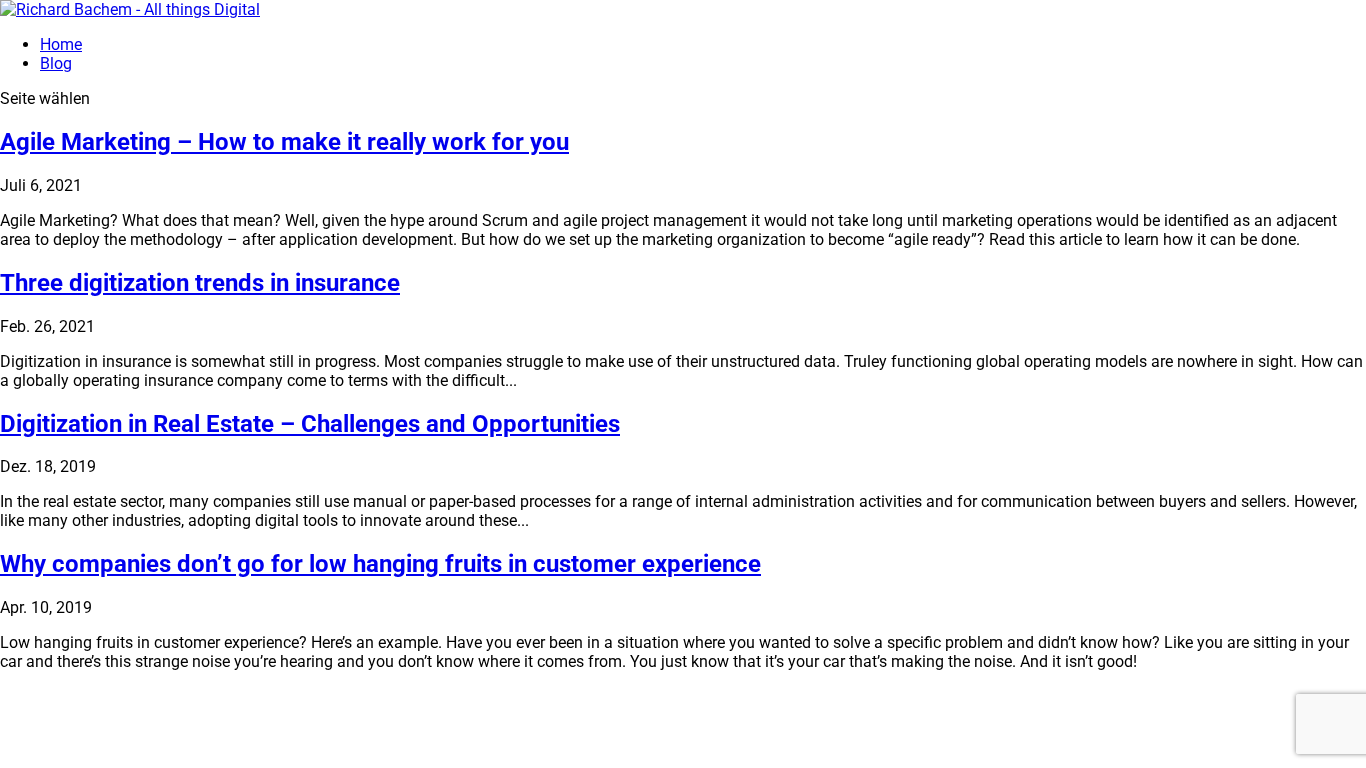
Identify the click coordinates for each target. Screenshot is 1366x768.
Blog (56, 63)
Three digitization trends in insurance (200, 283)
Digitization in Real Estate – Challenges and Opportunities (310, 424)
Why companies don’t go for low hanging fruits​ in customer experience (380, 564)
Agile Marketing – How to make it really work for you (284, 142)
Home (61, 44)
